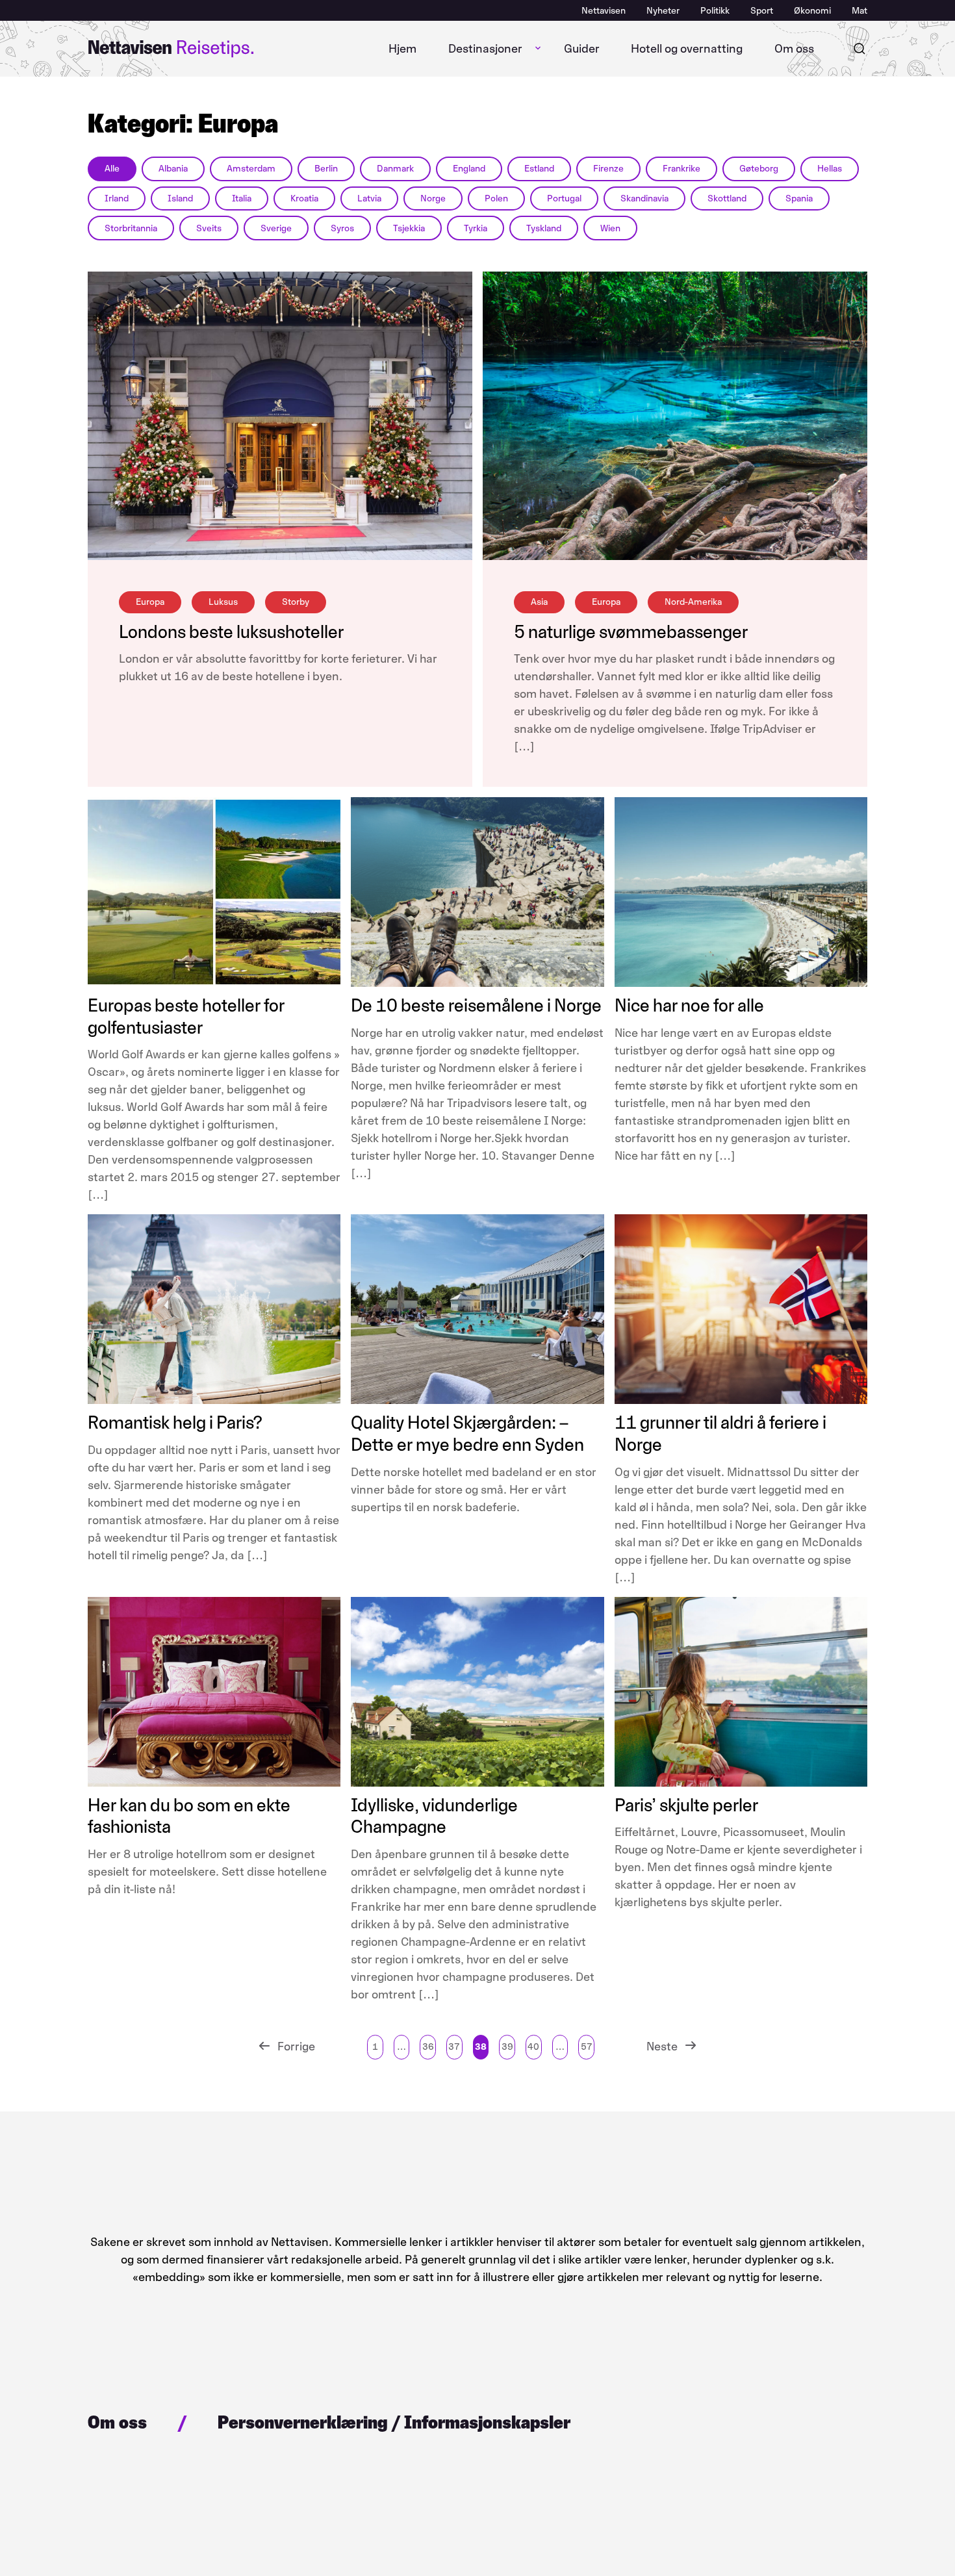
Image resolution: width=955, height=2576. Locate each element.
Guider (582, 49)
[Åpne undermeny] (538, 49)
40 (533, 2047)
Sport (762, 11)
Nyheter (663, 11)
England (469, 169)
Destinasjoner (485, 49)
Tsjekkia (409, 228)
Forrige (296, 2047)
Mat (860, 11)
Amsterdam (251, 169)
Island (180, 198)
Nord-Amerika (693, 602)
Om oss (794, 49)
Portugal (564, 198)
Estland (539, 169)
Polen (496, 198)
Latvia (369, 198)
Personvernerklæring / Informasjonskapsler (394, 2422)
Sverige (276, 228)
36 (428, 2047)
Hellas (830, 169)
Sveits (209, 228)
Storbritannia (131, 228)
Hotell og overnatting (687, 49)
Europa (150, 602)
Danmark (395, 169)
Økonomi (812, 11)
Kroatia (304, 198)
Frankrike (681, 169)
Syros (342, 228)
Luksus (223, 602)
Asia (539, 602)
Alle (112, 169)
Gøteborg (759, 169)
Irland (117, 198)
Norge (433, 198)
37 (454, 2047)
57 (587, 2047)
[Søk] (860, 49)
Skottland (727, 198)
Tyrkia (476, 228)
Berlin (326, 169)
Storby (296, 602)
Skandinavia (644, 198)
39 (507, 2047)
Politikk (715, 11)
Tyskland (544, 228)
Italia (242, 198)
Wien (610, 228)
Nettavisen (604, 11)
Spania (799, 198)
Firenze (608, 169)
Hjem (402, 49)
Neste (662, 2047)
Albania (173, 169)
